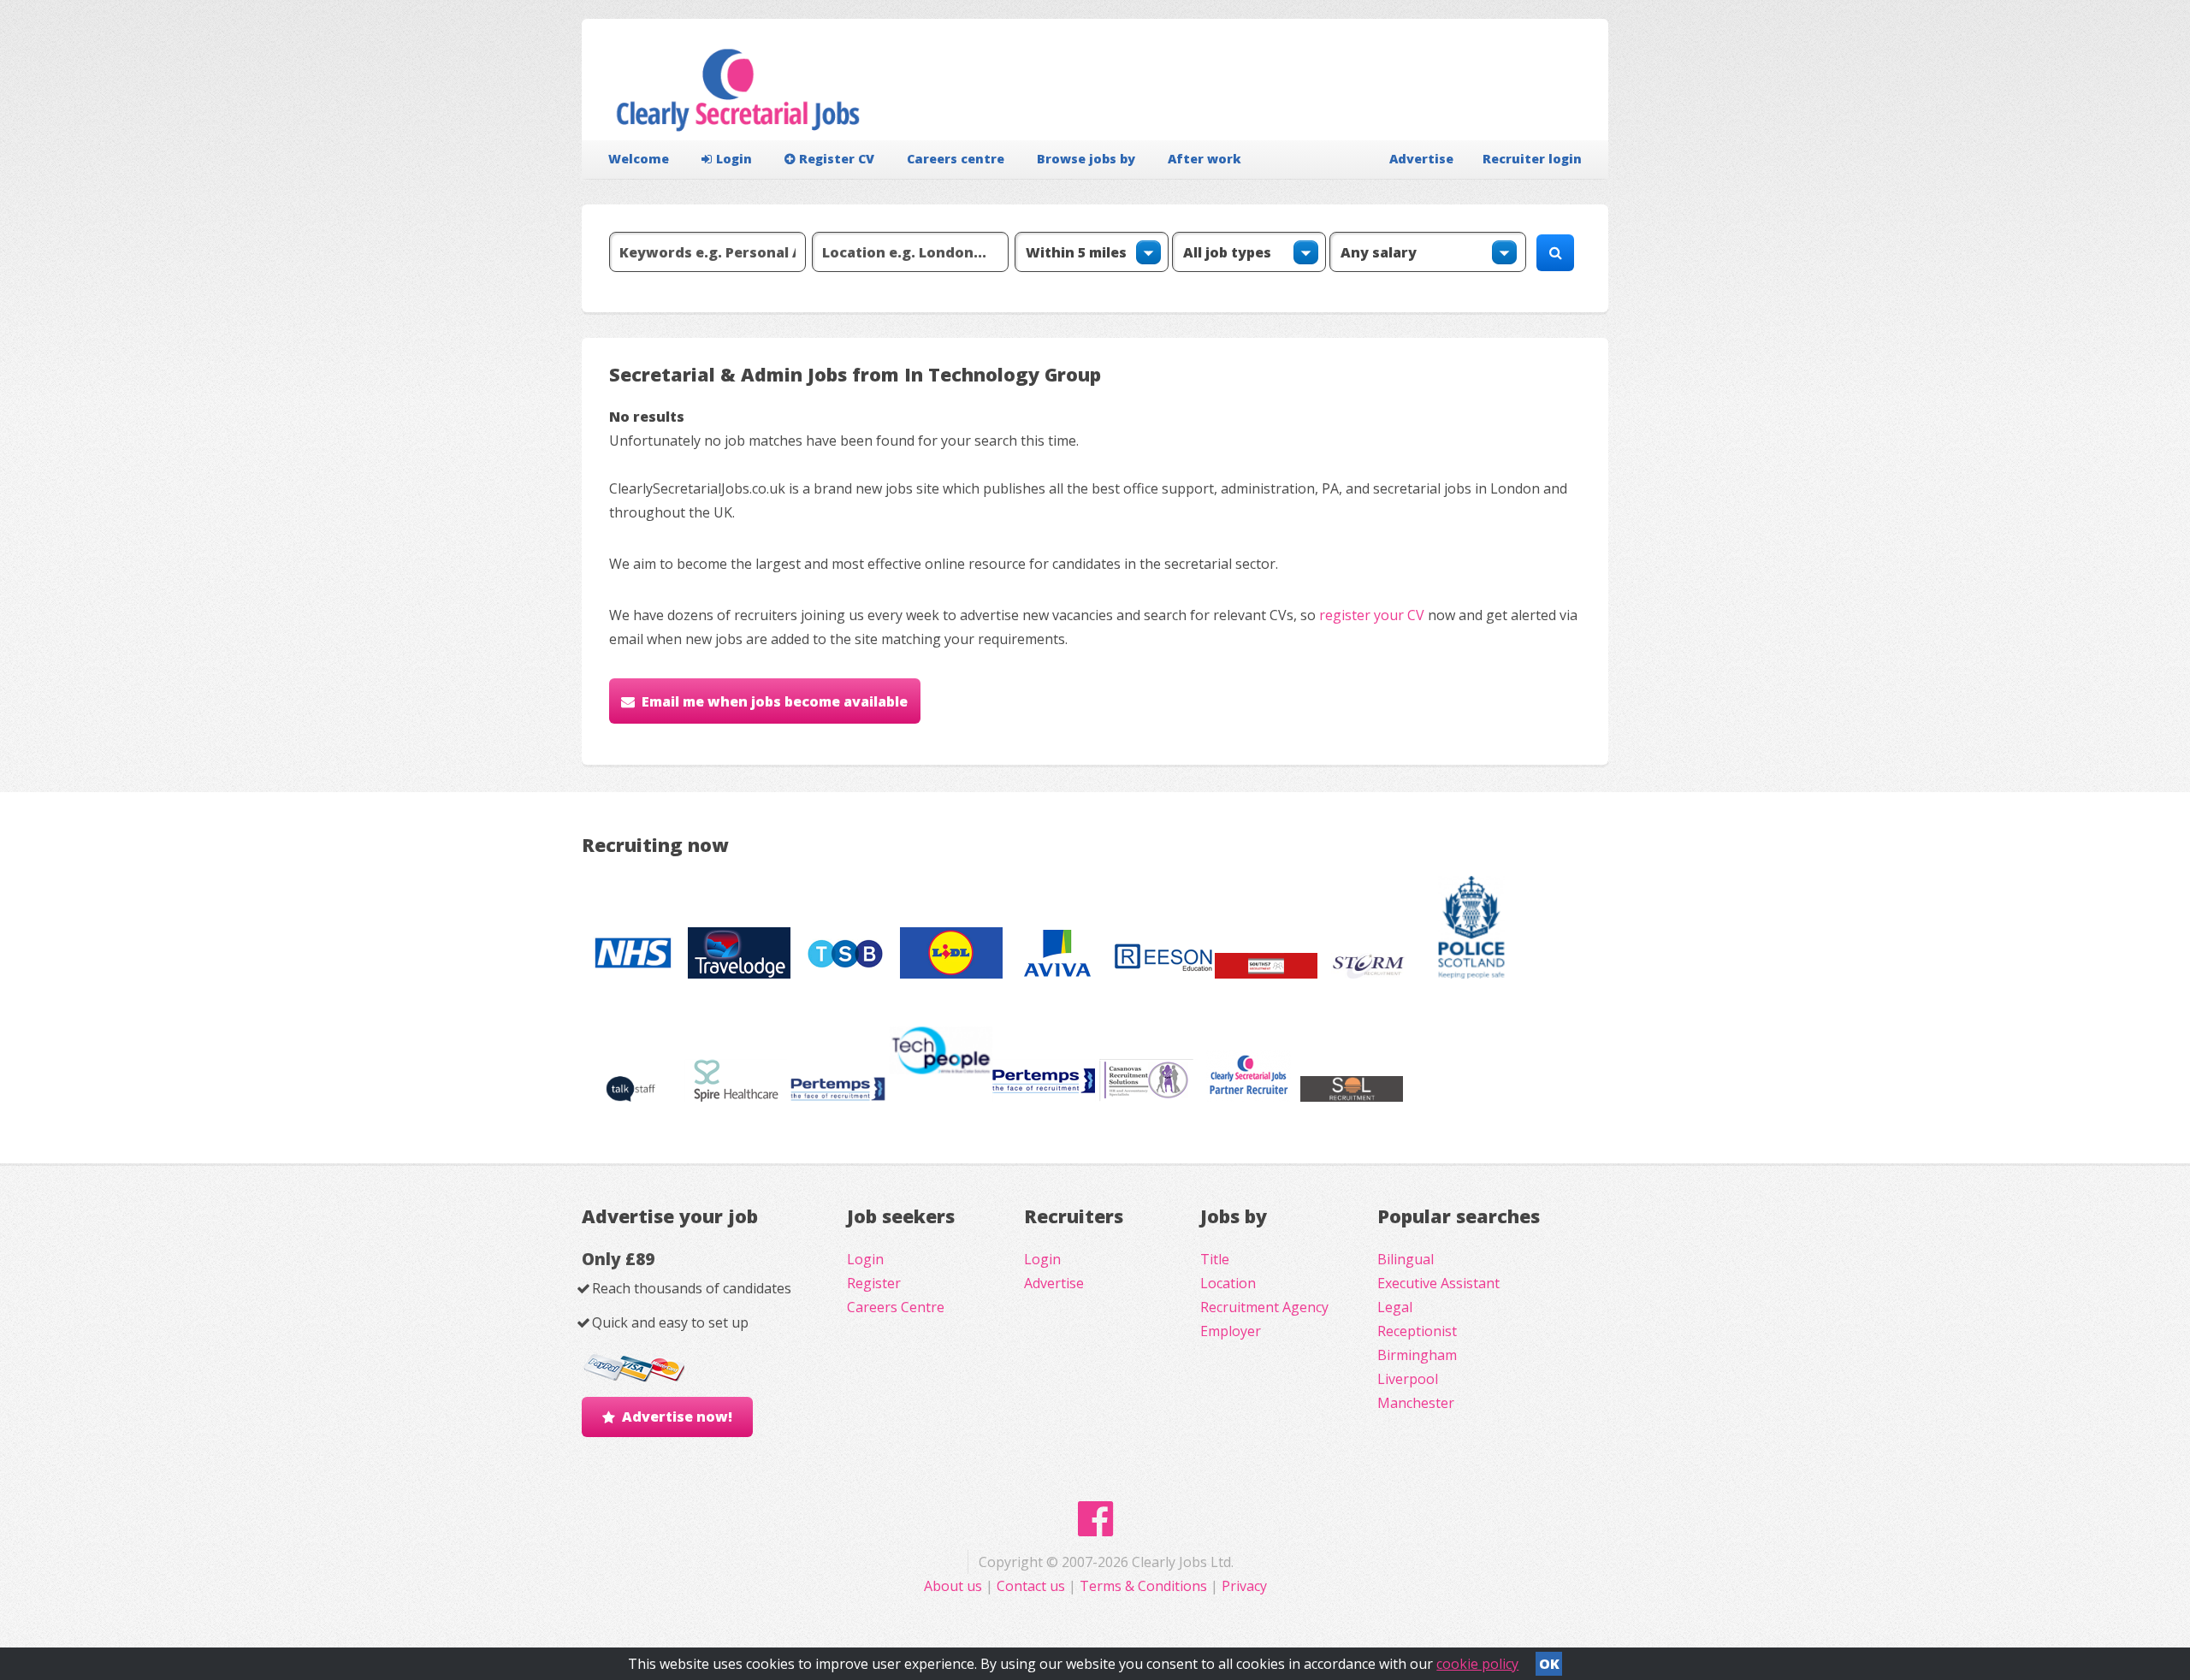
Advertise (1421, 159)
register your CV (1372, 615)
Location (1228, 1283)
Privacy (1244, 1586)
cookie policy (1477, 1664)
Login (734, 159)
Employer (1231, 1331)
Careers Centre (896, 1307)
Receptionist (1417, 1331)
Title (1215, 1259)
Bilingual (1406, 1259)
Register (874, 1283)
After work (1204, 159)
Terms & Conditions (1143, 1586)
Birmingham (1417, 1355)
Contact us (1033, 1586)
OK (1549, 1664)
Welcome (639, 159)
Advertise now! (677, 1417)
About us (955, 1586)
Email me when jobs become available (775, 701)
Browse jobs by (1086, 159)
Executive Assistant (1438, 1283)
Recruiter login (1532, 159)
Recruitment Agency (1264, 1307)
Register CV (837, 159)
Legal (1395, 1307)
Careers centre (956, 159)
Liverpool (1408, 1379)
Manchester (1416, 1403)
